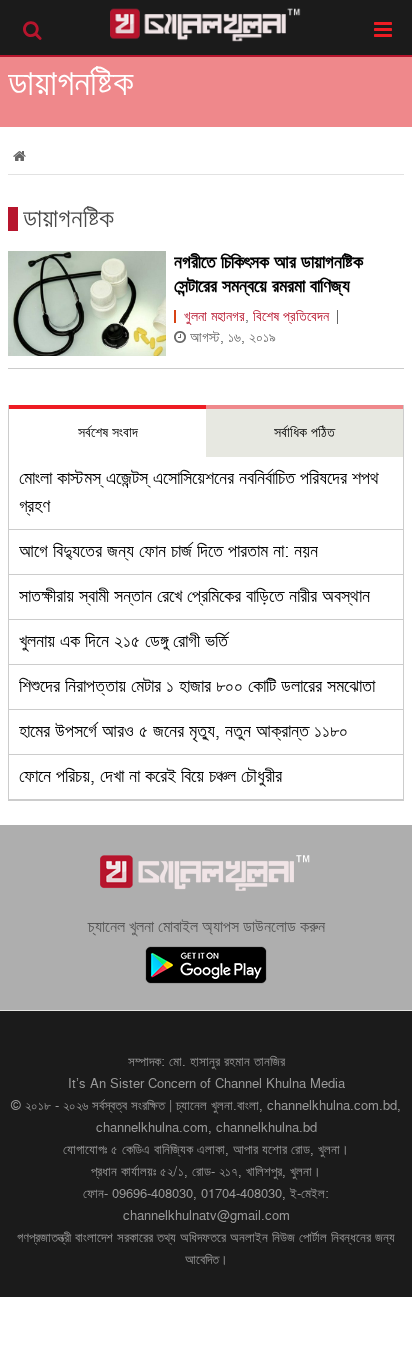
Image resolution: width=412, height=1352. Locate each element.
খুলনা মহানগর (214, 316)
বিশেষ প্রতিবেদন (291, 316)
